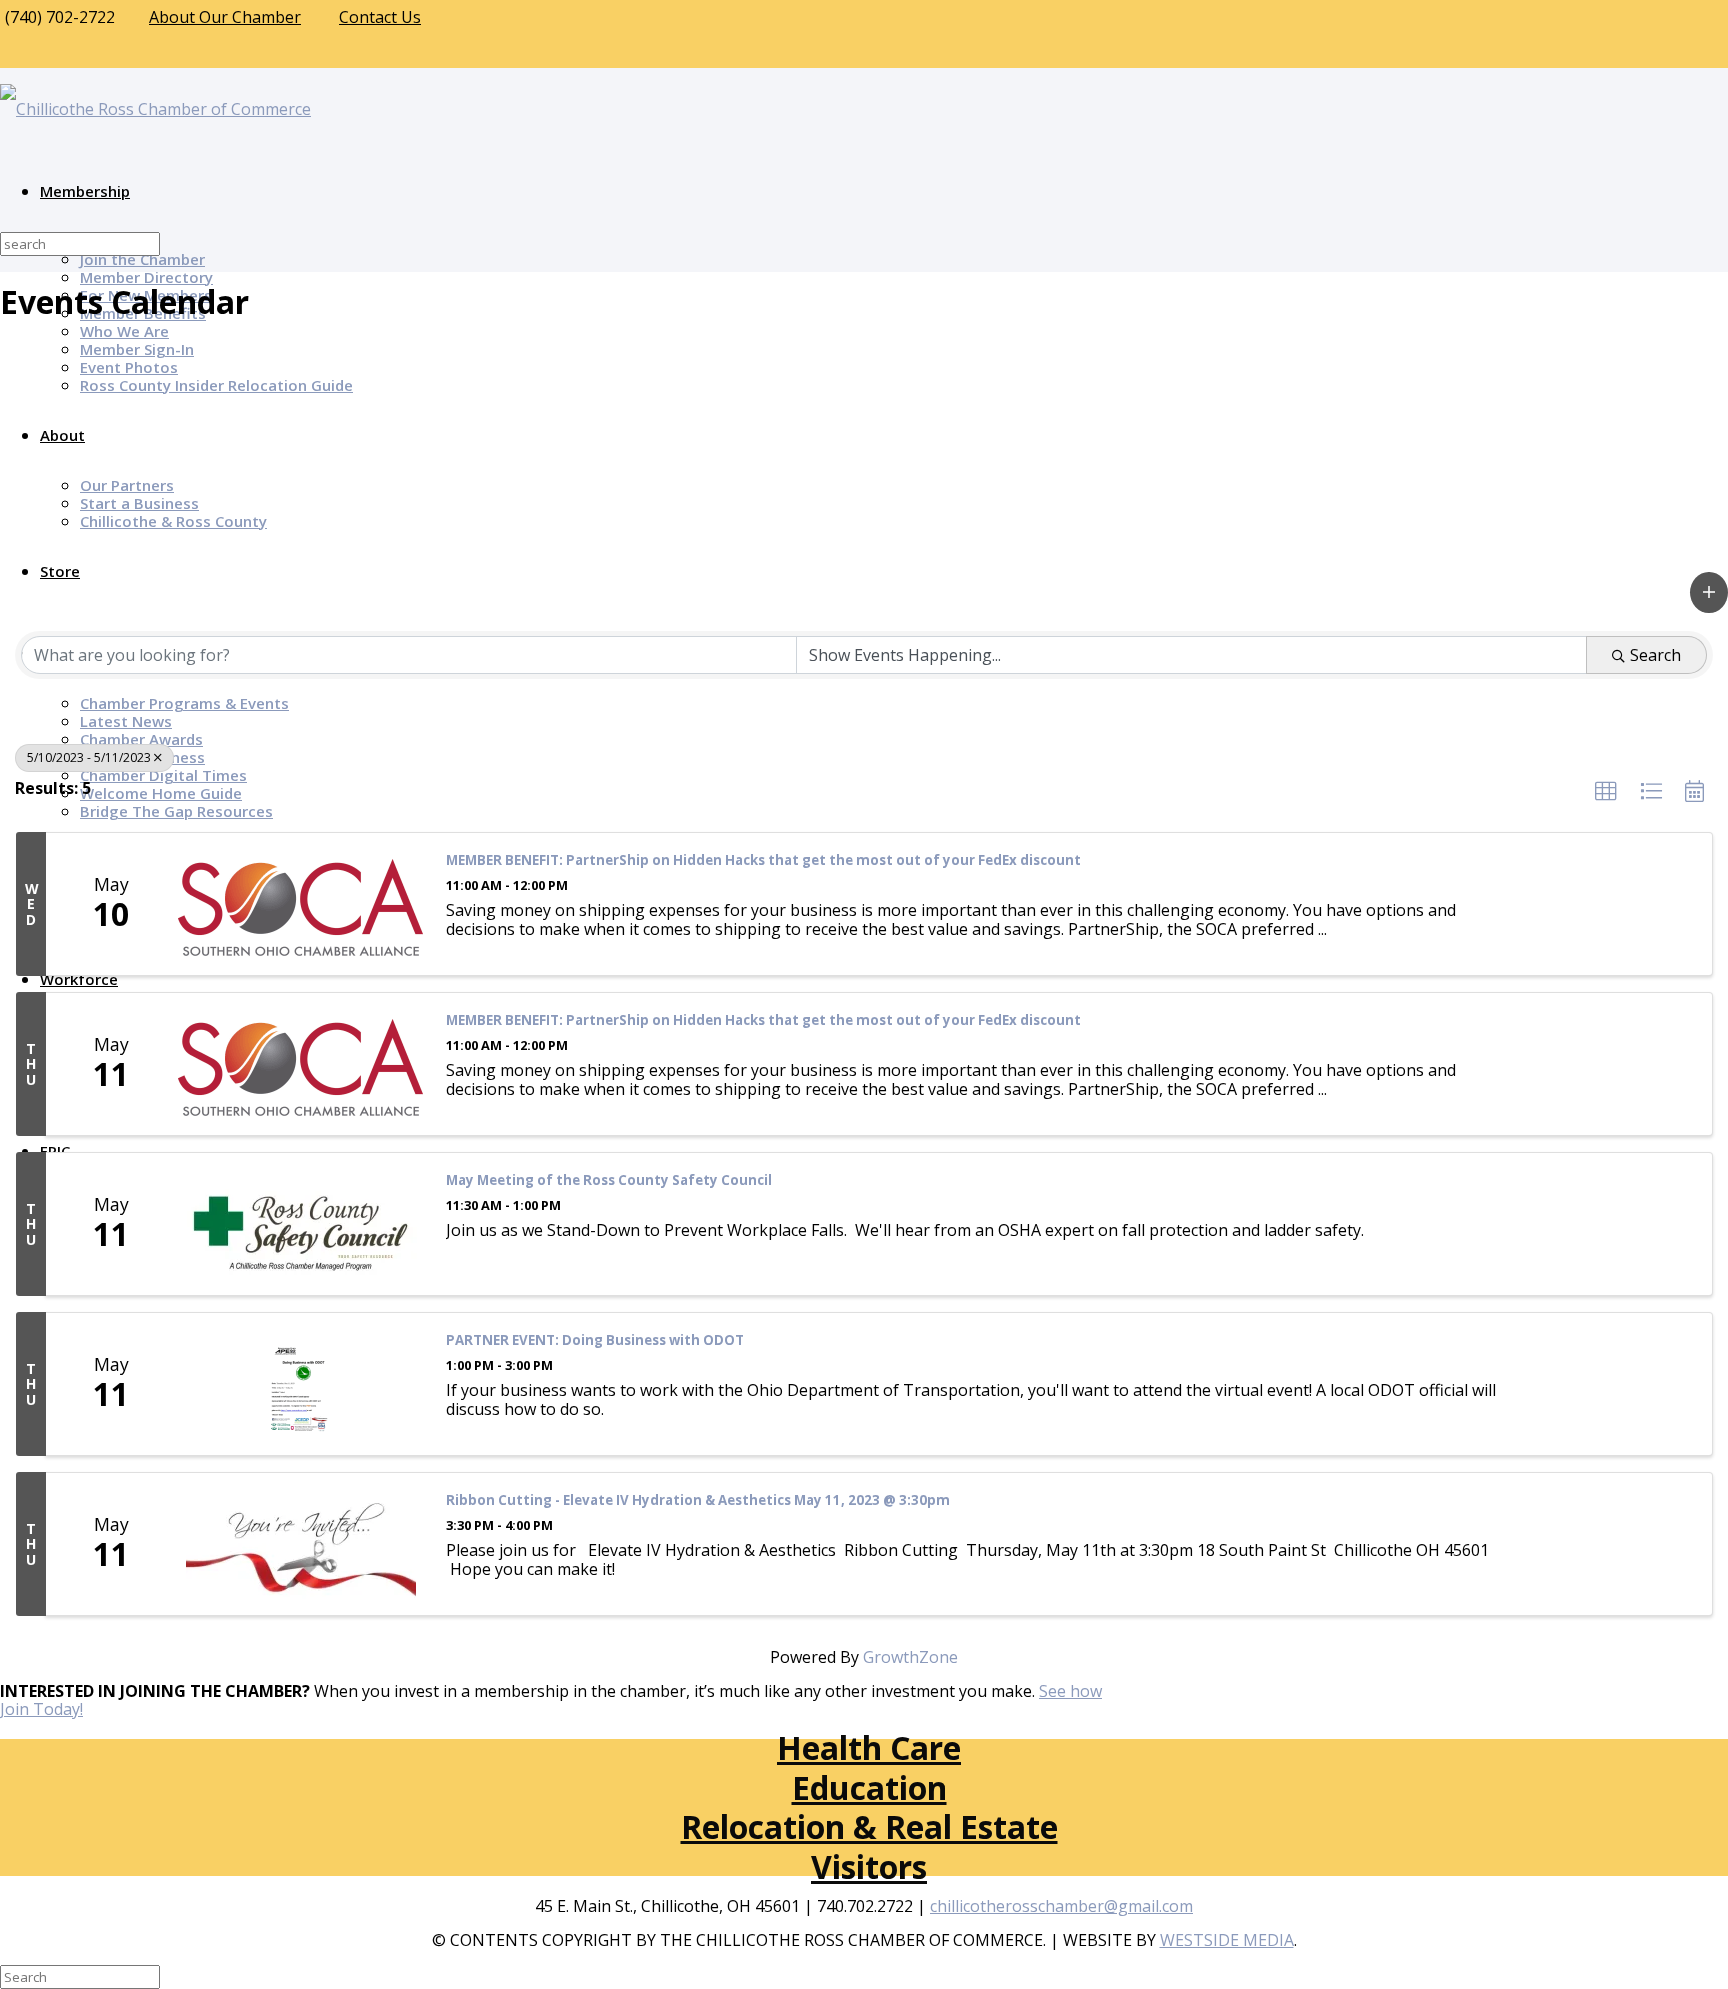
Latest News (126, 721)
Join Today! (41, 1709)
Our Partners (127, 485)
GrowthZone (910, 1657)
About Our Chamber (225, 17)
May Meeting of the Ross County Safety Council (609, 1181)
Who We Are (124, 331)
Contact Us (380, 17)
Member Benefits (143, 313)
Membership (85, 191)
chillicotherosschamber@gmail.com (1061, 1906)
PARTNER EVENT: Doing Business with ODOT (595, 1341)
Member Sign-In (137, 349)
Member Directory (146, 277)
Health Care (869, 1747)
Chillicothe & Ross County (173, 521)
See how (1070, 1691)
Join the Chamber (142, 259)
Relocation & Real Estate (869, 1826)
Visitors (869, 1866)
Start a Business (139, 503)
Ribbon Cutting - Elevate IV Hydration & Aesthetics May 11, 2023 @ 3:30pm (698, 1501)
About (62, 435)
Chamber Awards (141, 739)
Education (869, 1787)
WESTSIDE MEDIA (1227, 1940)
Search (1655, 655)
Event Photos (129, 367)
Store (60, 571)
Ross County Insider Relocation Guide (216, 385)
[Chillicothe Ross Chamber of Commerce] (155, 109)
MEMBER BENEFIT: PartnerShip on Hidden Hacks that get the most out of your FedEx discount (763, 861)
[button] (1709, 592)
